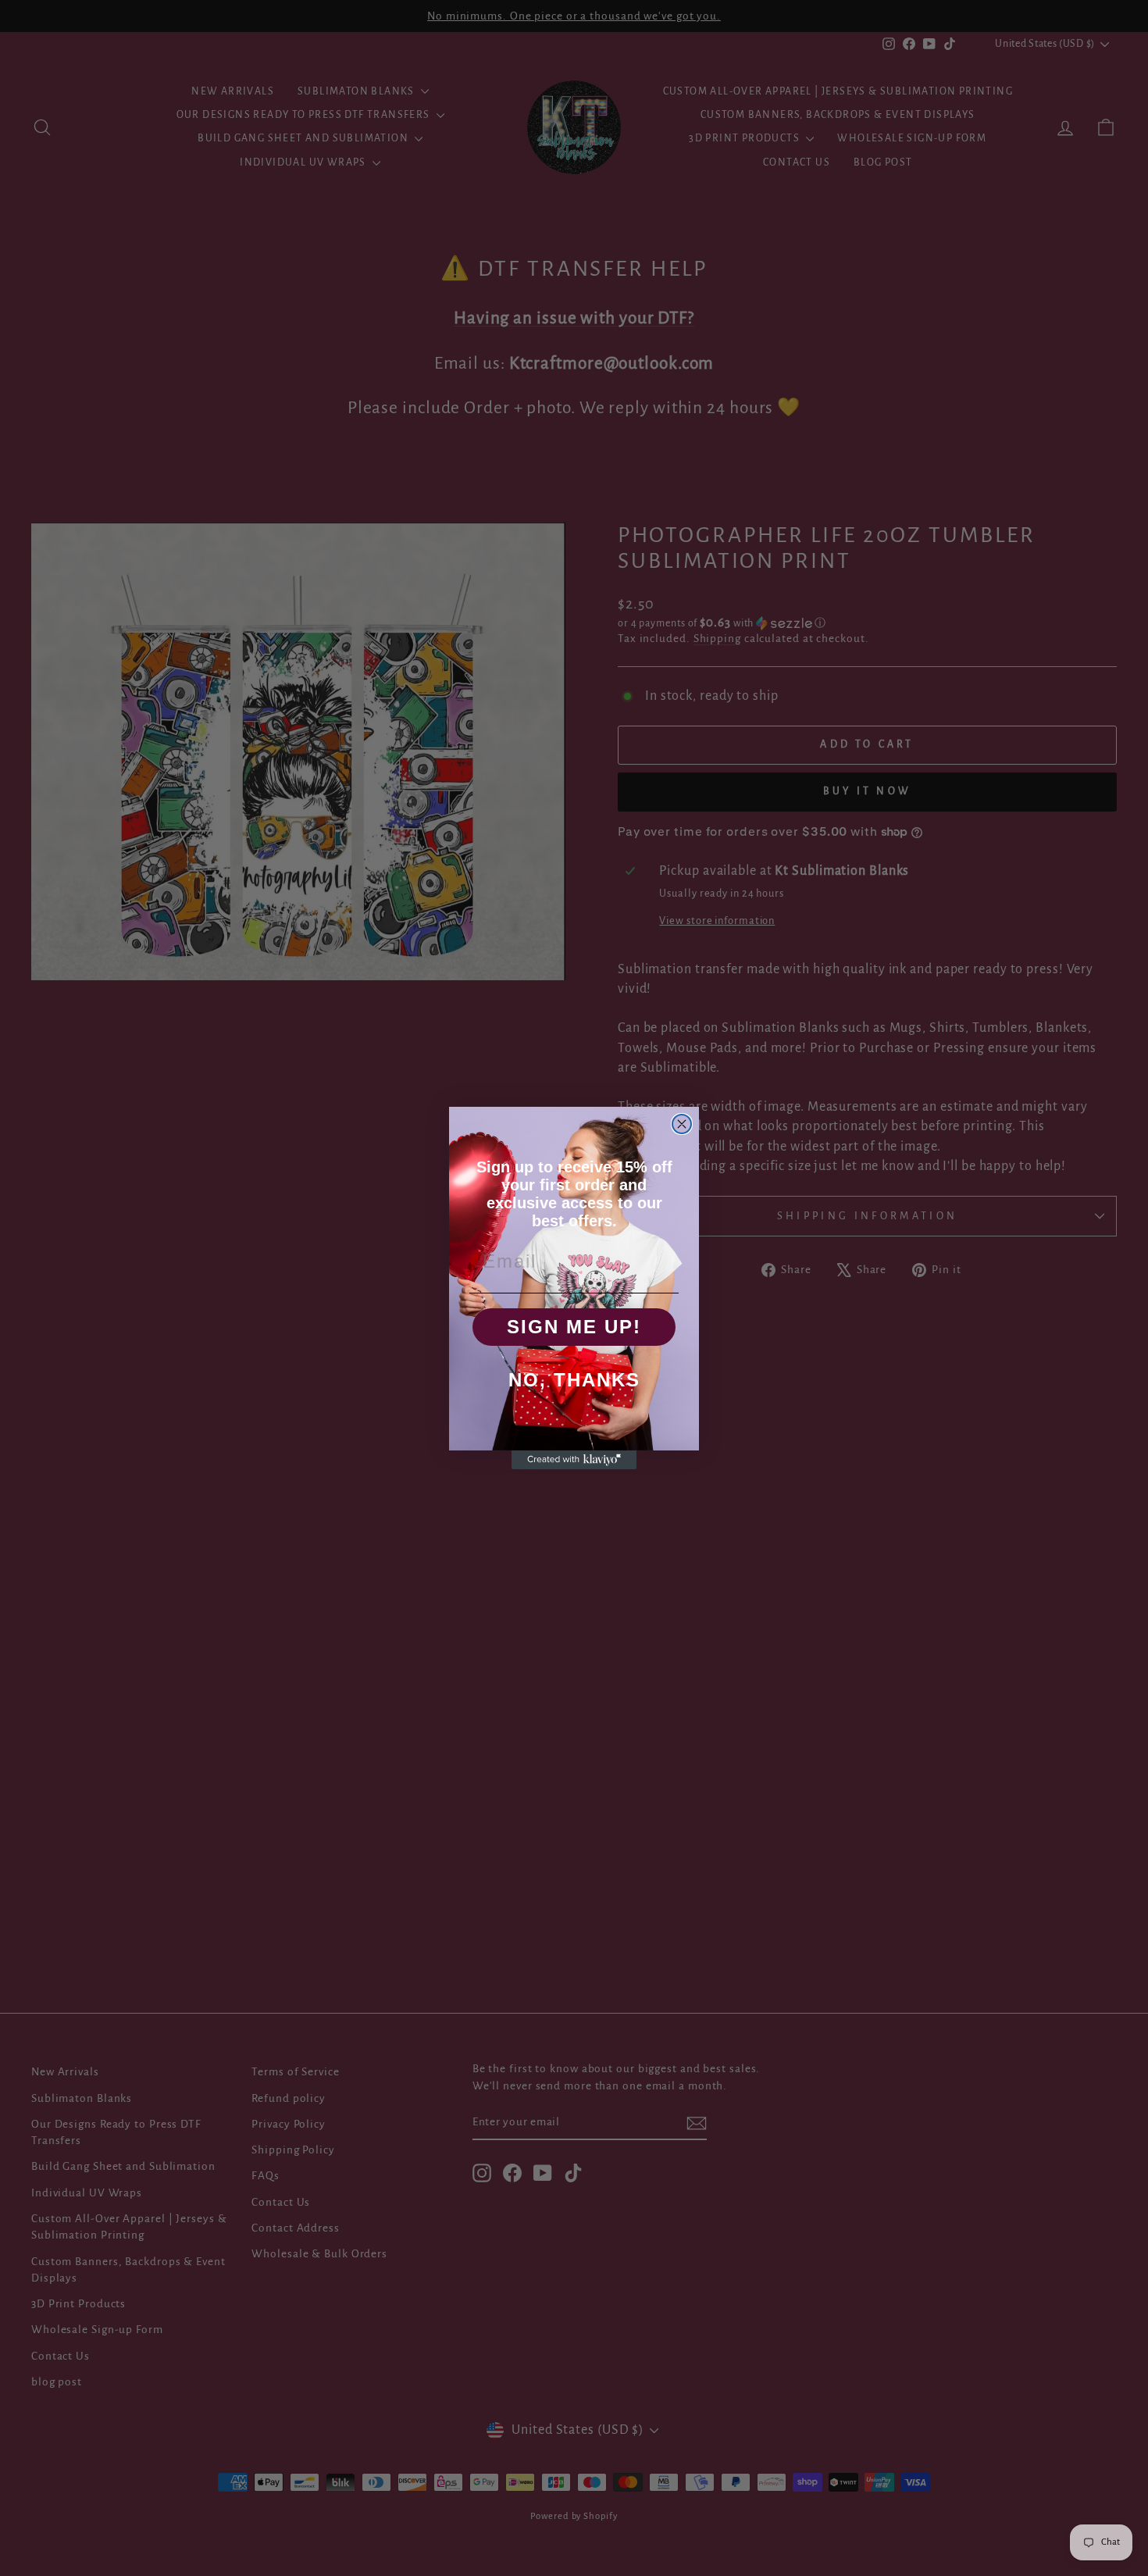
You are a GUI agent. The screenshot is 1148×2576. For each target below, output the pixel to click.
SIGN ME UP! (574, 1327)
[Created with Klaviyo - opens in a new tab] (574, 1460)
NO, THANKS (574, 1380)
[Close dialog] (682, 1124)
